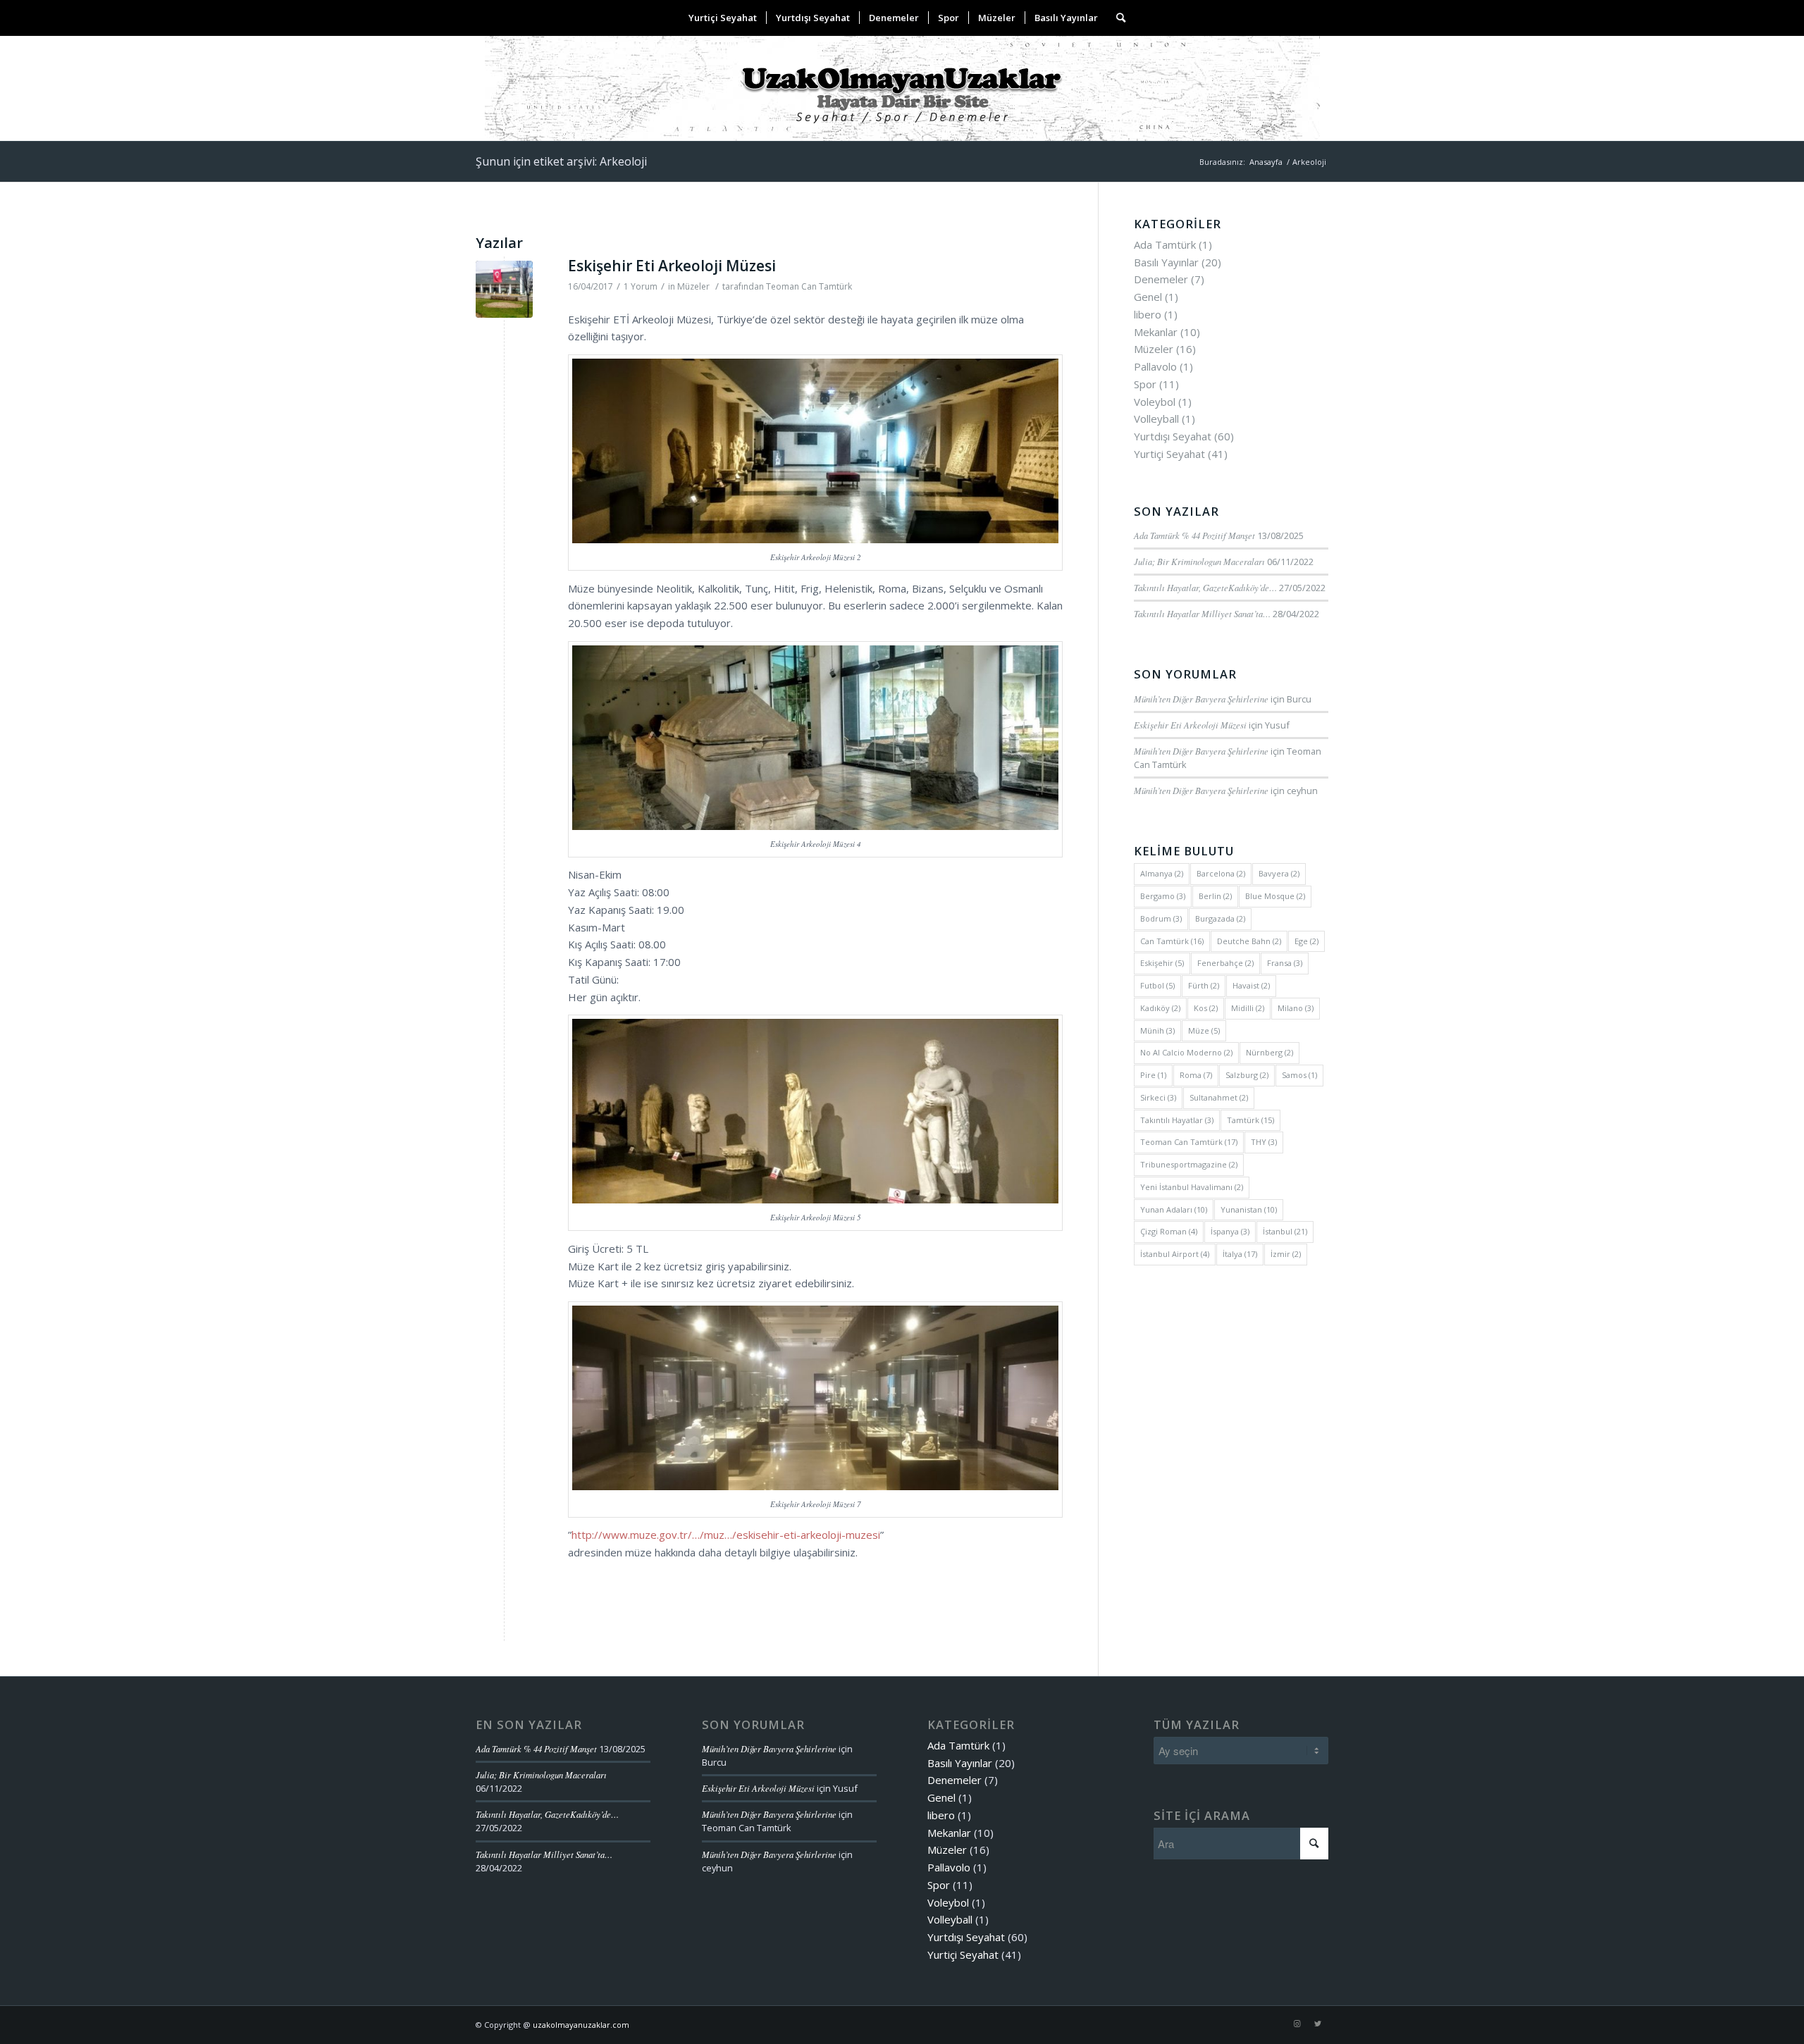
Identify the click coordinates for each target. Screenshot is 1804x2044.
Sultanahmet (1219, 1097)
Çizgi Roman (1169, 1231)
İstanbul (1285, 1231)
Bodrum (1161, 918)
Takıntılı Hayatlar (1177, 1120)
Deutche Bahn (1249, 941)
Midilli (1248, 1008)
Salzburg (1247, 1075)
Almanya (1162, 873)
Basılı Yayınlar (1166, 262)
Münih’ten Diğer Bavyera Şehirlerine (1201, 699)
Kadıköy (1160, 1008)
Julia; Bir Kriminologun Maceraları (1199, 561)
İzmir (1286, 1254)
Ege (1306, 941)
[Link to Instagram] (1297, 2024)
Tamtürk (1250, 1120)
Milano (1296, 1008)
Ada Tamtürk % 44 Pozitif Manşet (1194, 535)
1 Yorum (641, 286)
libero (1148, 314)
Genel (1148, 297)
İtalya (1240, 1254)
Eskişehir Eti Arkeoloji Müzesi (672, 266)
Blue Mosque (1275, 896)
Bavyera (1279, 873)
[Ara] (1116, 18)
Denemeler (1161, 279)
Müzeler (693, 286)
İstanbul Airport (1175, 1254)
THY (1264, 1142)
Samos (1299, 1075)
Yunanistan (1249, 1209)
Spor (1145, 384)
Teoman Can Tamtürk (809, 286)
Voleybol (1155, 402)
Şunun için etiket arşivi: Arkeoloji (561, 161)
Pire (1153, 1075)
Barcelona (1221, 873)
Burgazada (1220, 918)
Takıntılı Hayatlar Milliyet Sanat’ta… (1202, 613)
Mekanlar (1156, 332)
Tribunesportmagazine (1189, 1164)
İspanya (1230, 1231)
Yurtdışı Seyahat (1173, 436)
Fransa (1285, 963)
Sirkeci (1158, 1097)
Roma (1196, 1075)
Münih (1157, 1030)
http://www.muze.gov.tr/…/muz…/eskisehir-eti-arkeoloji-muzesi (726, 1535)
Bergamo (1163, 896)
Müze (1204, 1030)
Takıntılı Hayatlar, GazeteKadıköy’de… (1205, 587)
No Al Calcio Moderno (1186, 1052)
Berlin (1215, 896)
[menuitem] (723, 18)
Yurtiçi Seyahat (1169, 454)
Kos (1206, 1008)
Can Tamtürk (1172, 941)
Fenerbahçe (1225, 963)
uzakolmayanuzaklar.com (581, 2025)
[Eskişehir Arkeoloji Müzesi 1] (504, 289)
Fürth (1204, 985)
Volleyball (1156, 419)
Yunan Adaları (1174, 1209)
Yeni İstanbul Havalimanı (1192, 1187)
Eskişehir (1162, 963)
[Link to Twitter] (1318, 2024)
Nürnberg (1269, 1052)
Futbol (1157, 985)
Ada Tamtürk (1165, 244)
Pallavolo (1155, 366)
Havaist (1251, 985)
